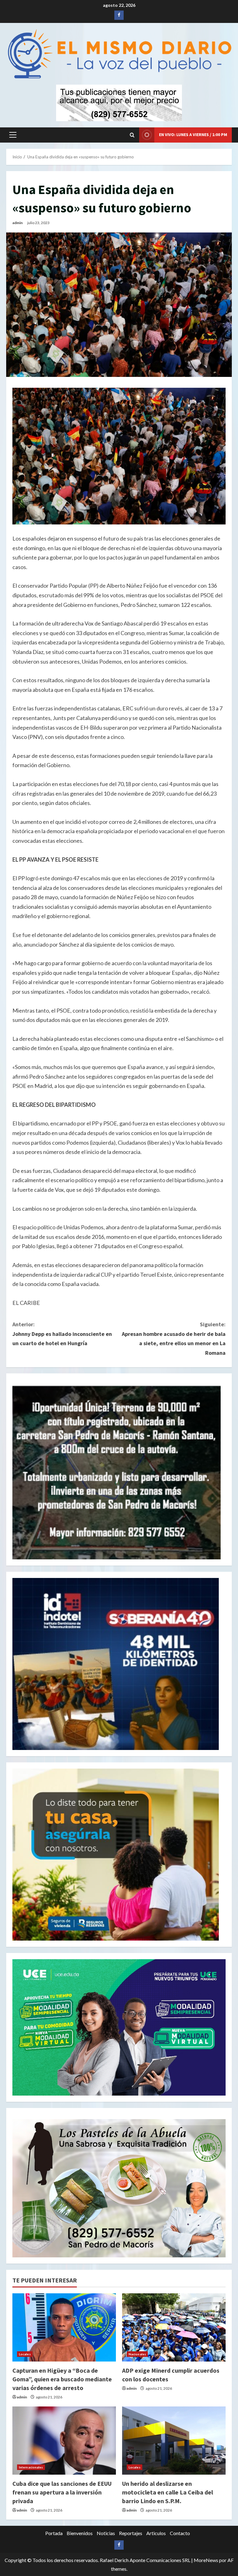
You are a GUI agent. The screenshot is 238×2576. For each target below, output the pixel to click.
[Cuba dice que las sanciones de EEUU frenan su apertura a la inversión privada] (64, 2441)
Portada (54, 2533)
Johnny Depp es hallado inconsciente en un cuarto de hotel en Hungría (62, 1334)
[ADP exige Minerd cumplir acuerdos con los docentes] (174, 2327)
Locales (25, 2354)
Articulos (156, 2533)
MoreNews (206, 2560)
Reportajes (131, 2533)
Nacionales (137, 2354)
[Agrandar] (218, 2127)
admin (18, 223)
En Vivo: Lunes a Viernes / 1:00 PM (193, 135)
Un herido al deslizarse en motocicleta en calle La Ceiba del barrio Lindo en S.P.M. (167, 2492)
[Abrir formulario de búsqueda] (132, 135)
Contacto (180, 2533)
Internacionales (31, 2467)
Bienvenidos (80, 2533)
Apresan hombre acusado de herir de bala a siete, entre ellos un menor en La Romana (174, 1339)
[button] (13, 135)
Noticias (106, 2533)
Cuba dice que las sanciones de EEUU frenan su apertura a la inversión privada (62, 2492)
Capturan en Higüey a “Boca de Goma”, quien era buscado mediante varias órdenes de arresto (62, 2379)
